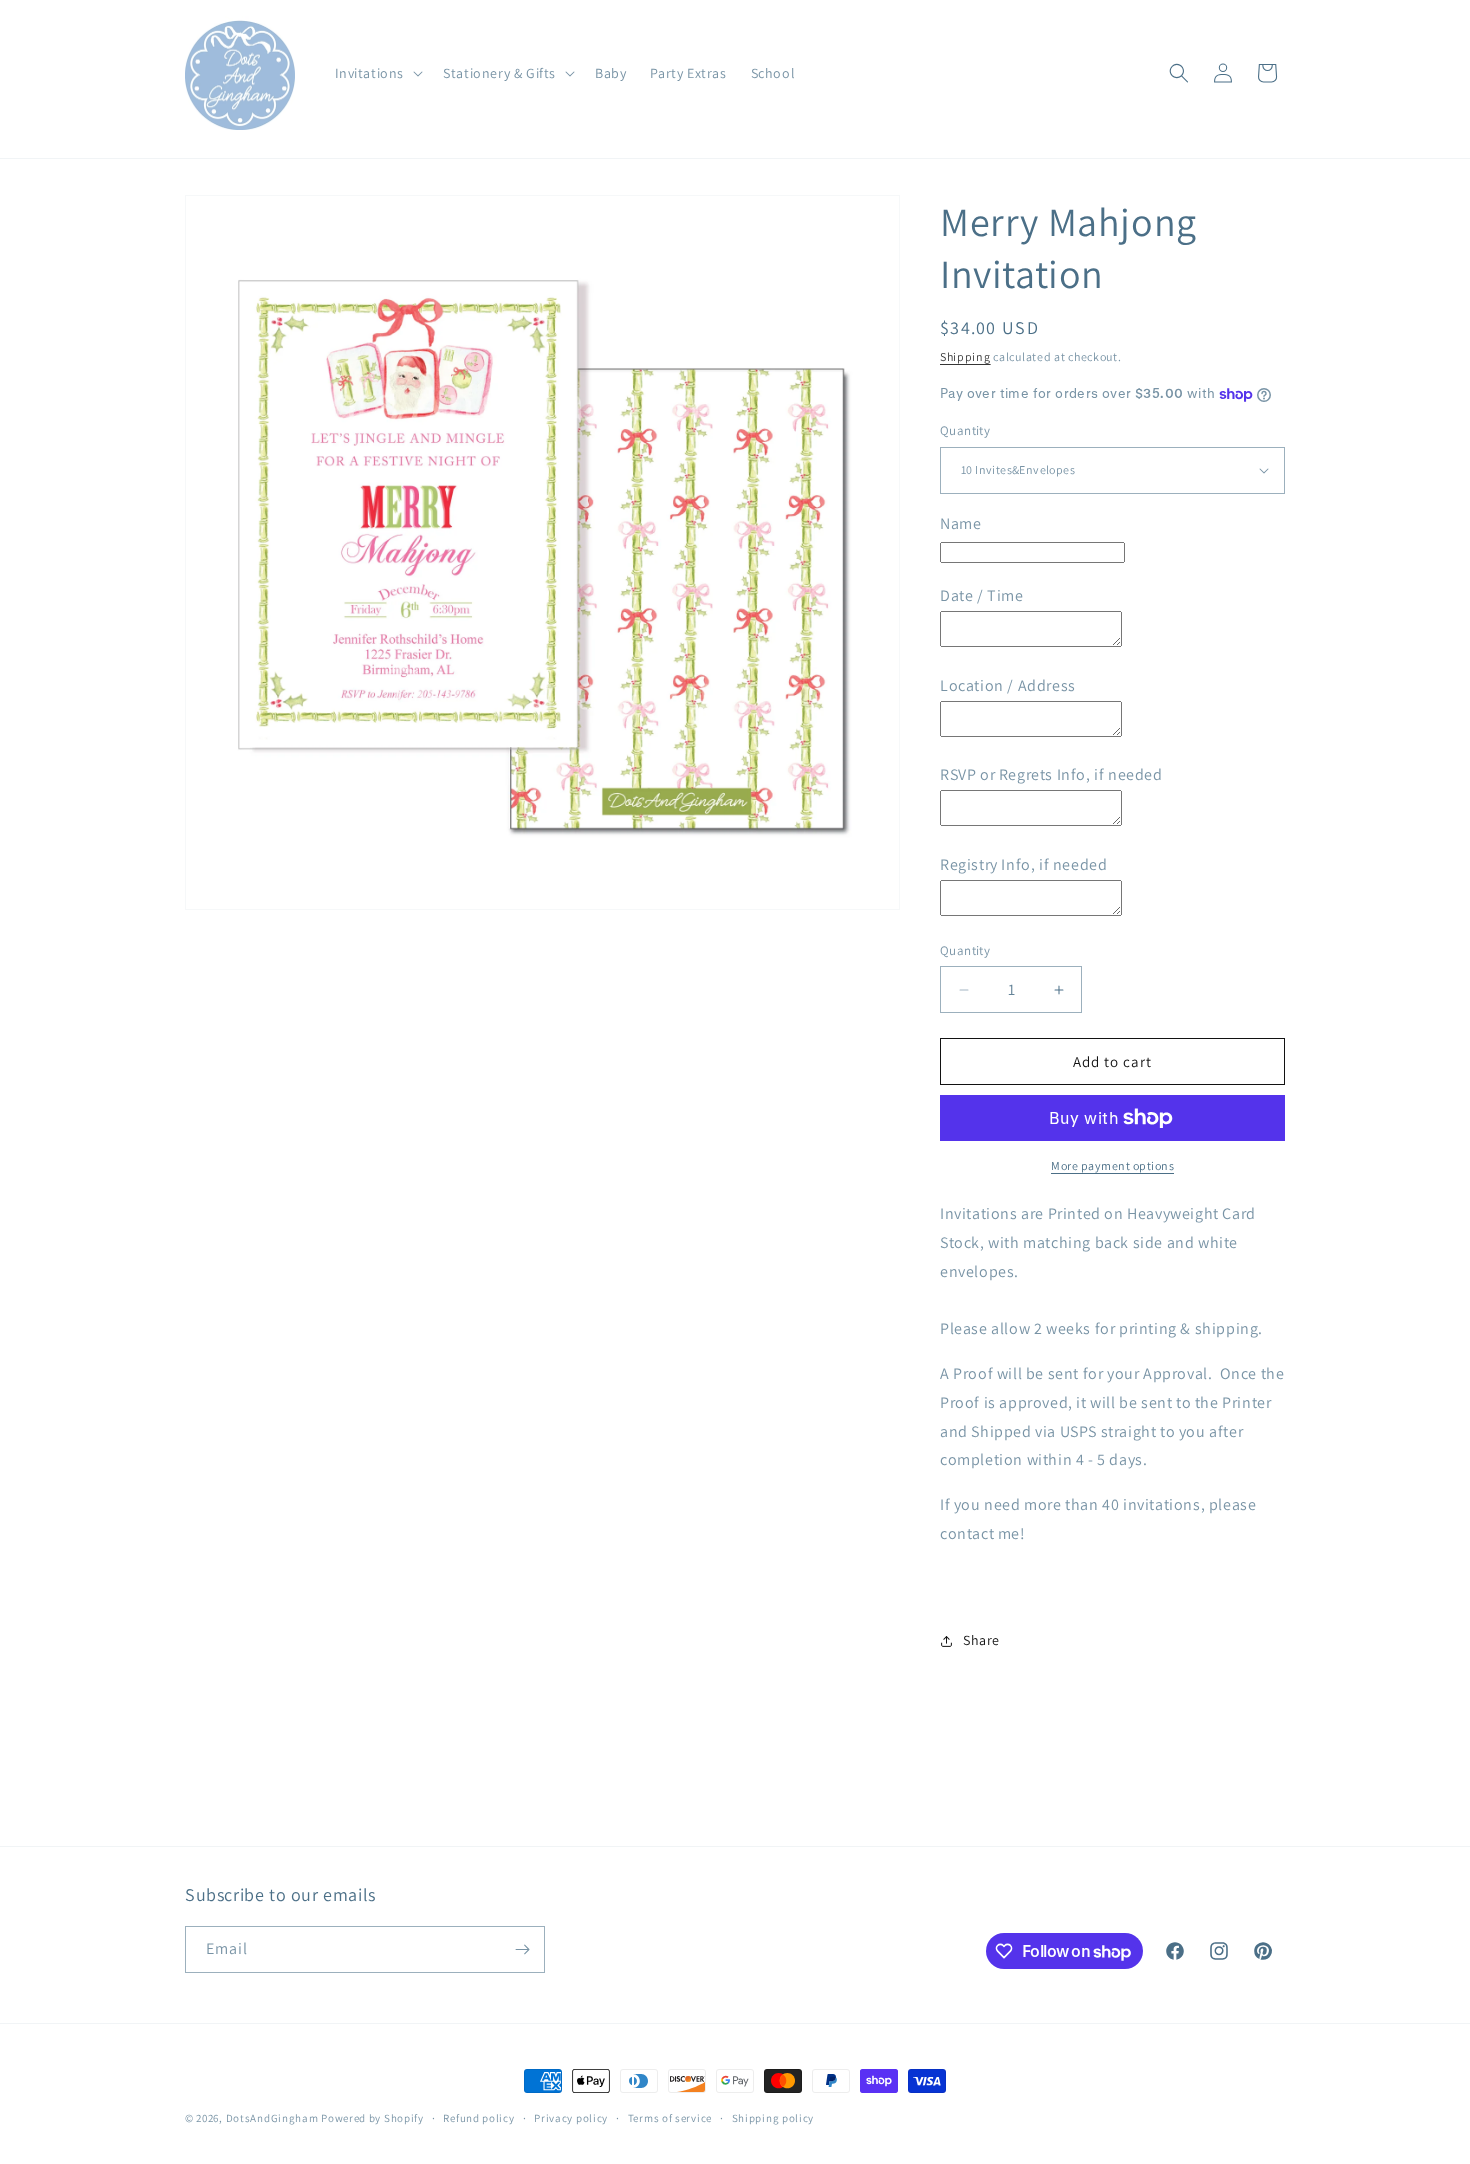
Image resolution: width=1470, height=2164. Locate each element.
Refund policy (478, 2118)
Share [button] (981, 1640)
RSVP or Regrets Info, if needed (1051, 774)
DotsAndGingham (272, 2118)
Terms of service (670, 2118)
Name (960, 523)
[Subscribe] (522, 1949)
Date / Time (982, 595)
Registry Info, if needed (1023, 864)
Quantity (965, 430)
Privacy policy (571, 2118)
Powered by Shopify (372, 2118)
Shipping (965, 356)
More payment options (1112, 1165)
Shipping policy (773, 2118)
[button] (377, 73)
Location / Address (1008, 685)
